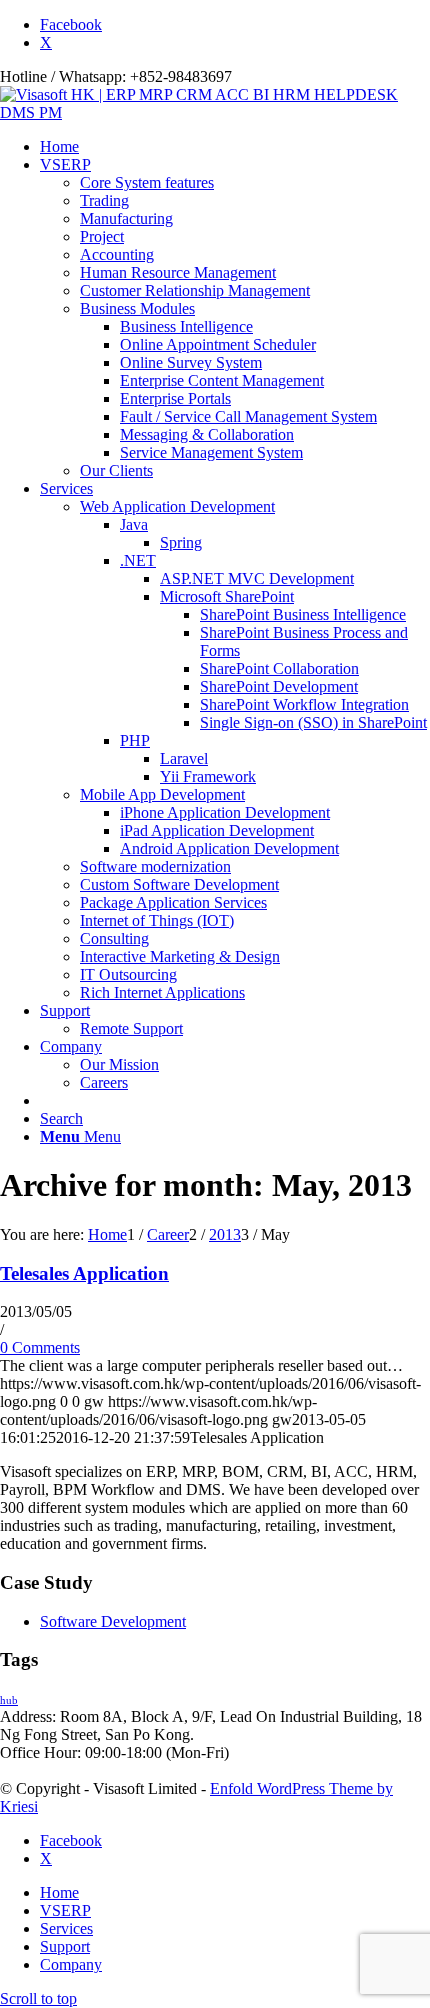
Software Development (113, 1621)
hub (9, 1700)
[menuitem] (235, 147)
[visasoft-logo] (215, 112)
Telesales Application (84, 1273)
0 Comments (40, 1347)
